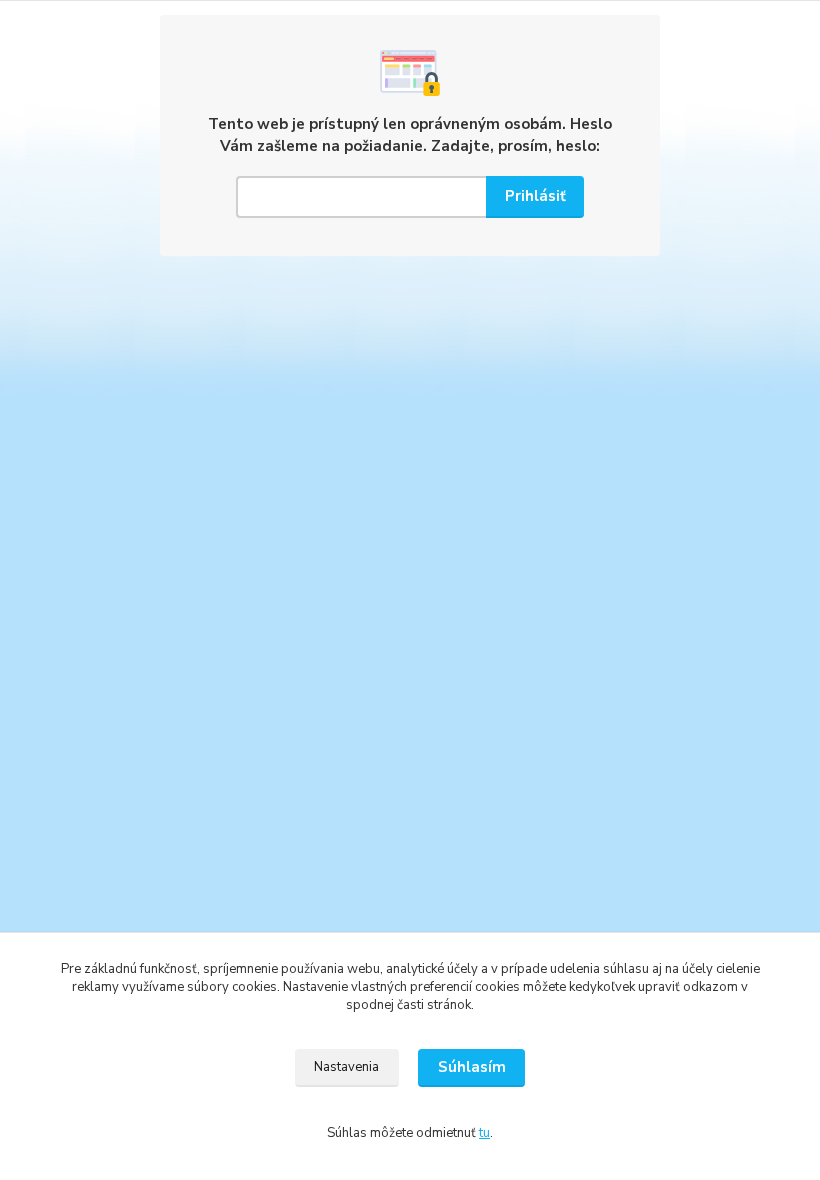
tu (484, 1133)
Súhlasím (472, 1067)
